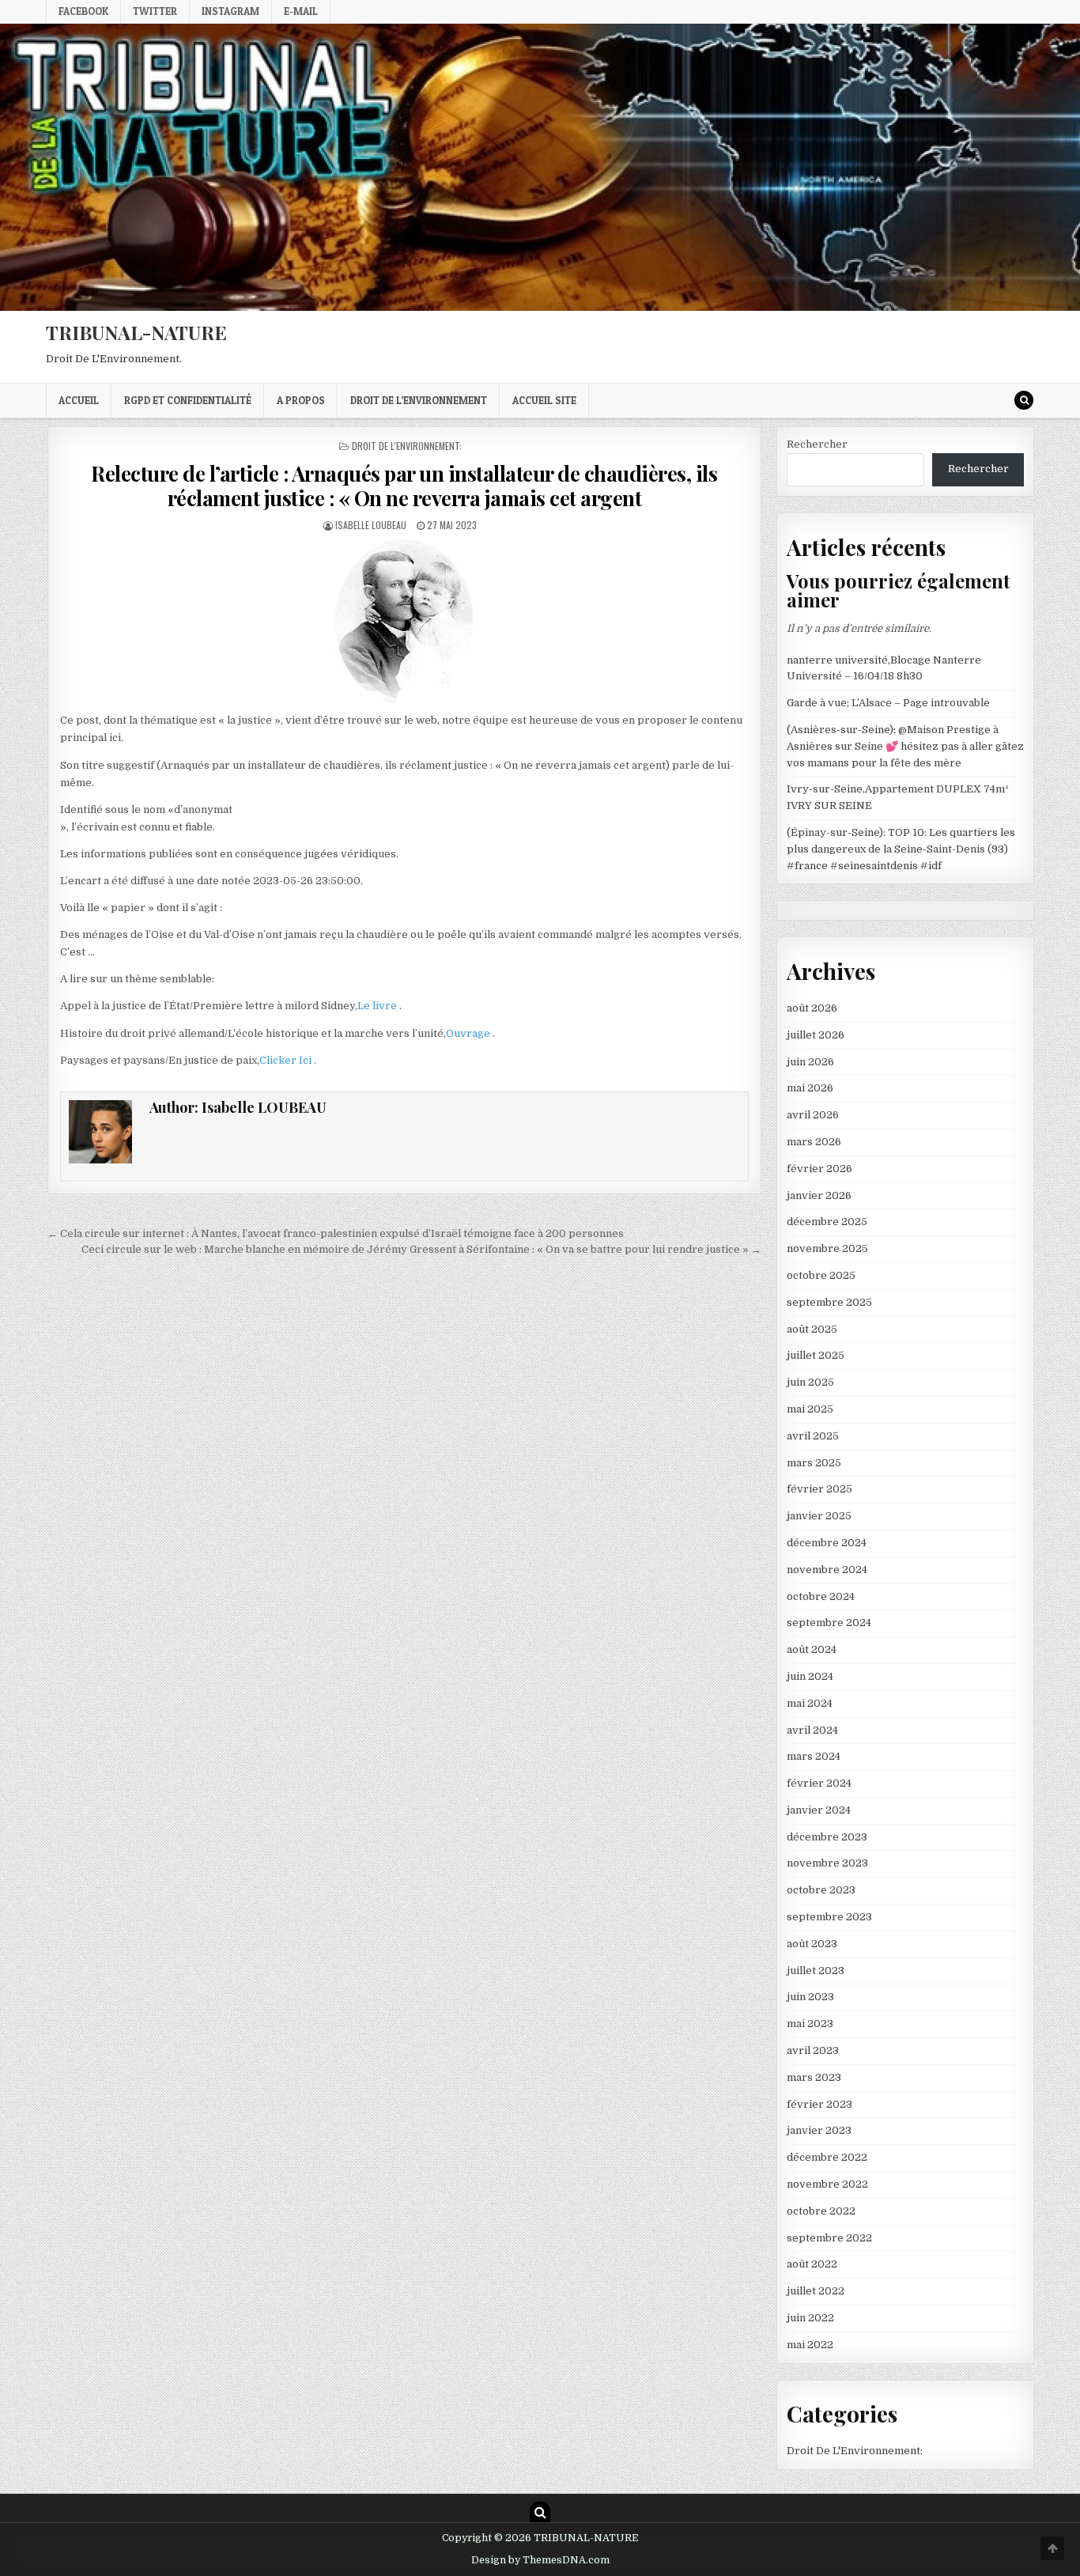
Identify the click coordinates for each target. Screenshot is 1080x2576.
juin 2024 (810, 1676)
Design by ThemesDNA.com (540, 2560)
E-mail (301, 11)
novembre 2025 (827, 1248)
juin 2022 (810, 2318)
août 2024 (812, 1649)
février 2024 (819, 1783)
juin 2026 (810, 1062)
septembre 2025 (829, 1302)
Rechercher (817, 444)
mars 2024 (814, 1756)
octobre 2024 (821, 1596)
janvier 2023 (819, 2130)
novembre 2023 (827, 1863)
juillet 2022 (816, 2291)
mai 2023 (810, 2024)
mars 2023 (814, 2077)
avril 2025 (813, 1436)
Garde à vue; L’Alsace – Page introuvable (888, 703)
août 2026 (812, 1008)
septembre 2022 (829, 2238)
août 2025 (812, 1329)
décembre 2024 (827, 1543)
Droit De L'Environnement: (407, 446)
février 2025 (819, 1489)
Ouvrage (469, 1033)
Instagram (230, 11)
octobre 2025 (821, 1275)
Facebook (83, 11)
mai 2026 (810, 1088)
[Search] (1024, 400)
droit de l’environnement (419, 400)
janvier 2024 (819, 1810)
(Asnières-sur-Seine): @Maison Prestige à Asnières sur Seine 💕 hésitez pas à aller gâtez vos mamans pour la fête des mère (905, 746)
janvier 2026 (819, 1195)
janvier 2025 (819, 1516)
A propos (301, 400)
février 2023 (819, 2104)
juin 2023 (810, 1997)
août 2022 (812, 2264)
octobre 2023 (821, 1890)
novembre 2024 (827, 1570)
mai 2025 (810, 1409)
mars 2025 (814, 1463)
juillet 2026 (816, 1035)
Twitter (155, 11)
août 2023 (812, 1944)
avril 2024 (812, 1730)
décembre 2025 (827, 1222)
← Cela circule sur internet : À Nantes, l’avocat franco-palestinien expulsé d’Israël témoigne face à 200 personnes (336, 1233)
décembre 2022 (827, 2157)
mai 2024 (810, 1703)
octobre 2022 (821, 2211)
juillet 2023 (816, 1971)
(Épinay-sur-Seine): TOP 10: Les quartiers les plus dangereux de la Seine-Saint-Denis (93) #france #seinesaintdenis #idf (901, 849)
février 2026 (819, 1169)
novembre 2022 (827, 2184)
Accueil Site (544, 400)
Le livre (378, 1006)
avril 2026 (813, 1115)
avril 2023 (813, 2050)
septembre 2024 (829, 1623)
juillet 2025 (816, 1355)
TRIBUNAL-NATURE (136, 332)
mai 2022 (810, 2345)
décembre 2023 (827, 1837)
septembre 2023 (829, 1917)
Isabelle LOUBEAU (371, 525)
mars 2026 (814, 1142)
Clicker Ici (287, 1060)
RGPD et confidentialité (188, 400)
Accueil (79, 400)
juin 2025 (810, 1382)
